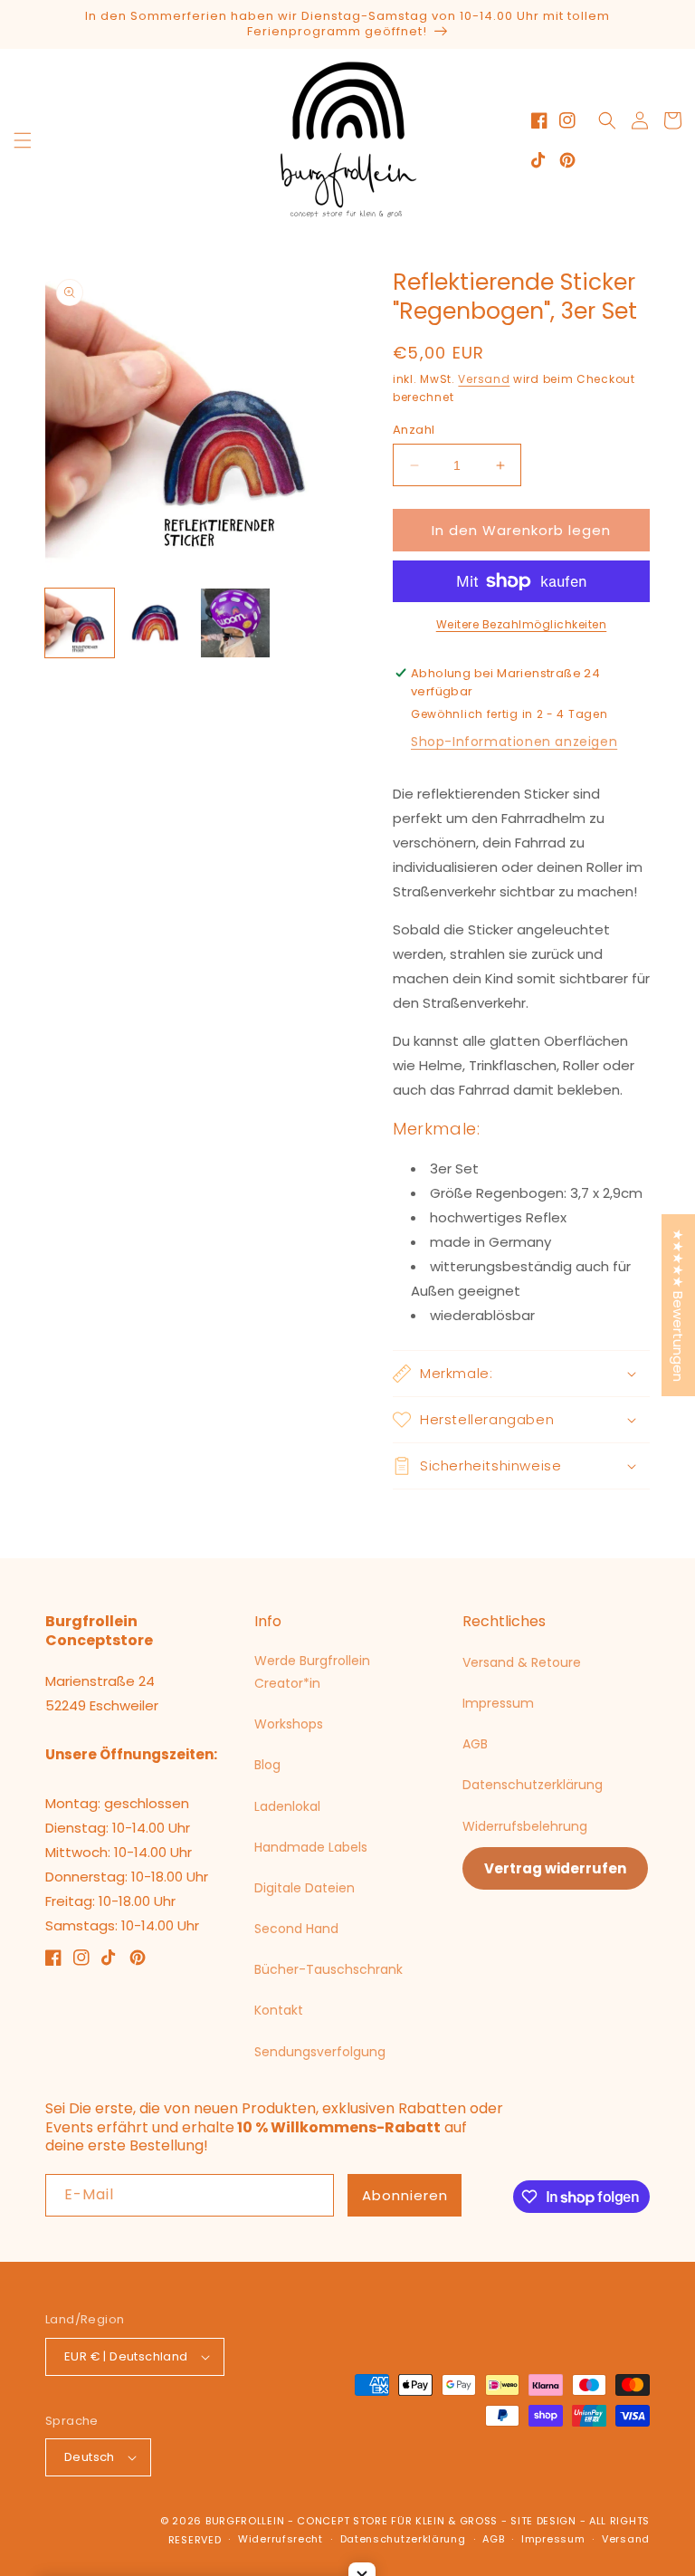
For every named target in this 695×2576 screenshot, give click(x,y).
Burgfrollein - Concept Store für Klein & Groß (352, 2521)
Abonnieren (405, 2195)
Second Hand (296, 1929)
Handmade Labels (311, 1847)
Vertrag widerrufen (555, 1868)
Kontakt (279, 2010)
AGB (475, 1744)
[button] (23, 140)
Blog (267, 1765)
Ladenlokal (287, 1806)
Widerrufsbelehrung (525, 1826)
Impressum (498, 1703)
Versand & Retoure (522, 1662)
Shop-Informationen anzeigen (514, 742)
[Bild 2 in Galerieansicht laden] (157, 623)
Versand (484, 379)
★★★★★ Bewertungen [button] (678, 1305)
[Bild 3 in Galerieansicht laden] (235, 623)
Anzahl (414, 430)
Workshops (289, 1724)
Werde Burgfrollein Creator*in (312, 1672)
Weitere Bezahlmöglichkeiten (522, 624)
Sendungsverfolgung (320, 2052)
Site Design (543, 2521)
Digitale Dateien (305, 1888)
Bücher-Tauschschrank (328, 1969)
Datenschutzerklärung (533, 1785)
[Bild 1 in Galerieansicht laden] (80, 623)
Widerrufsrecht (281, 2539)
